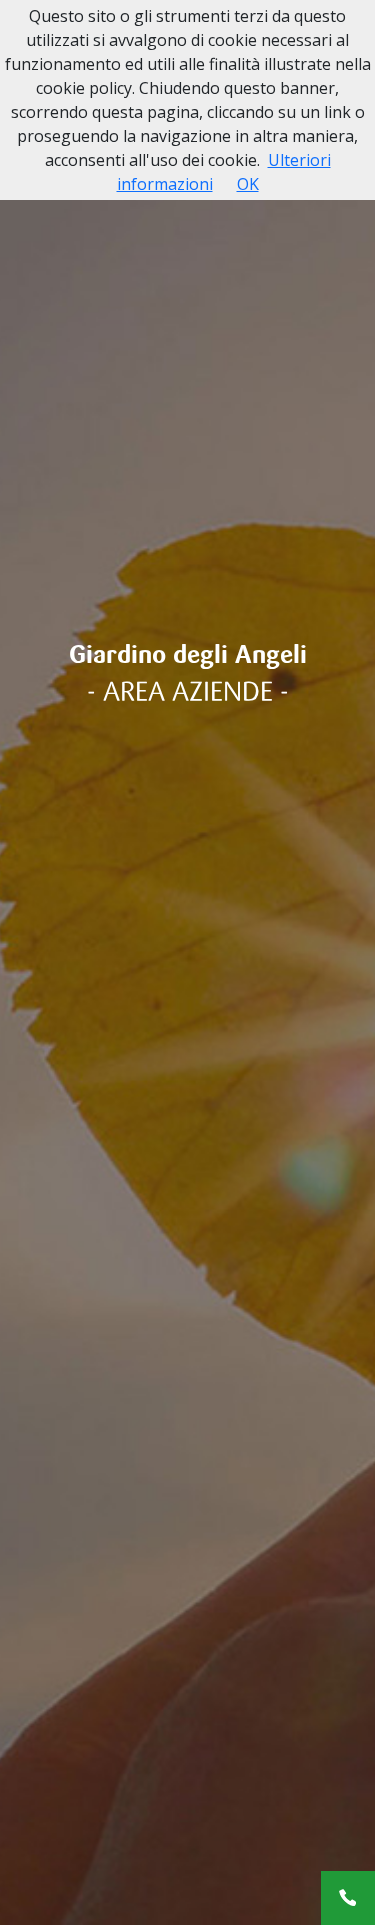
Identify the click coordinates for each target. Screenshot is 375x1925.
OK (248, 184)
